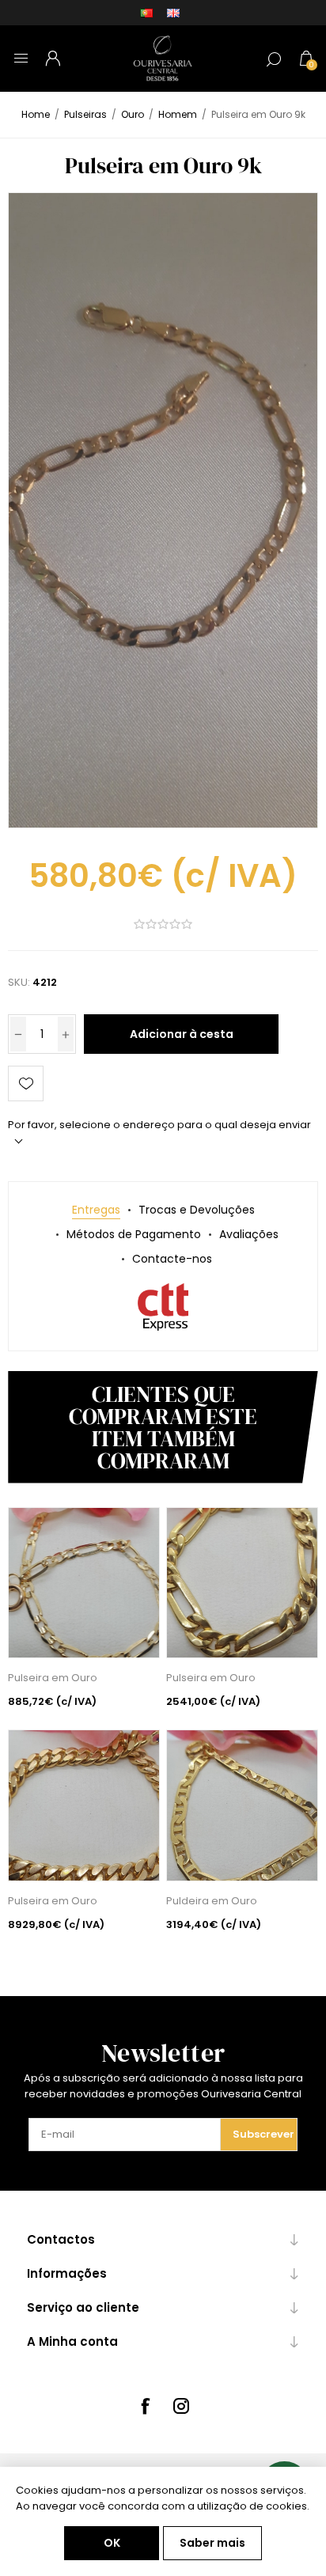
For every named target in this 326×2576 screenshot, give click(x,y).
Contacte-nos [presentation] (172, 1259)
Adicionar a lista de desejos (26, 1083)
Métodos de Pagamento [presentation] (134, 1234)
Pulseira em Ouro (53, 1678)
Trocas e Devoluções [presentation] (197, 1210)
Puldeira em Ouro (212, 1901)
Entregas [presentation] (96, 1210)
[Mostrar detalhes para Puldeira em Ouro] (242, 1805)
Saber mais (212, 2543)
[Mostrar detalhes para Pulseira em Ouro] (84, 1583)
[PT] (146, 13)
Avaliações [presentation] (249, 1234)
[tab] (96, 1210)
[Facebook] (145, 2406)
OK (112, 2543)
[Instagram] (181, 2406)
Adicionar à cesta (182, 1034)
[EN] (173, 13)
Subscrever (263, 2134)
